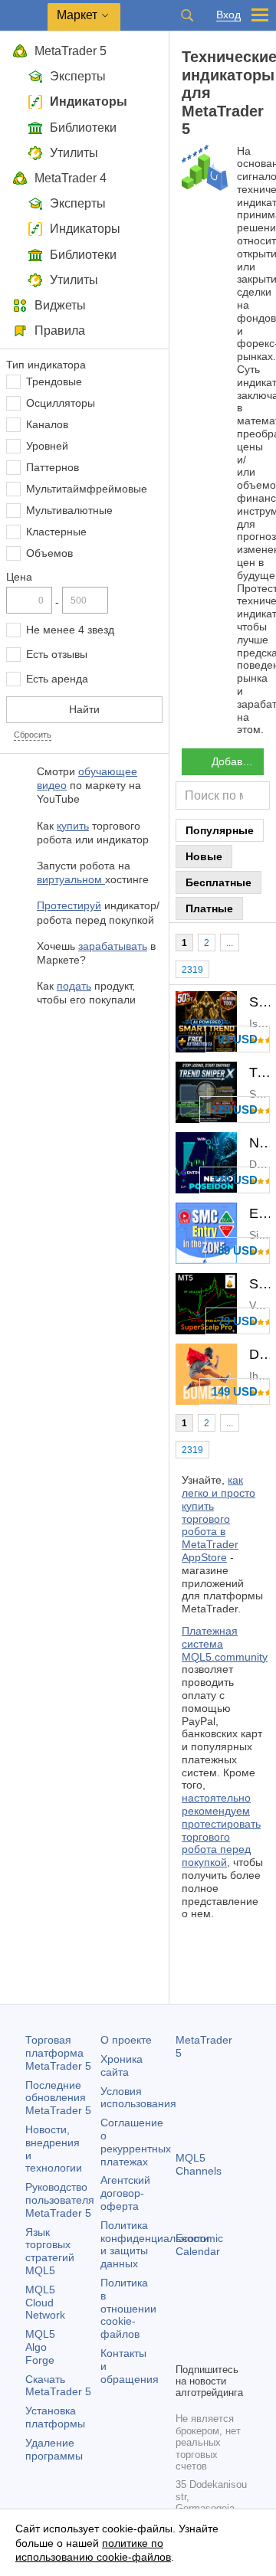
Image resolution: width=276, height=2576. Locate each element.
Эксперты (78, 76)
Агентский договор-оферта (125, 2193)
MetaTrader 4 (71, 178)
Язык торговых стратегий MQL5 (50, 2251)
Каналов (47, 424)
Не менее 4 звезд (70, 630)
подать (74, 986)
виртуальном (71, 879)
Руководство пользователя (60, 2200)
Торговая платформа (58, 2053)
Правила (60, 331)
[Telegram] (209, 2324)
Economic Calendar (199, 2245)
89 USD (238, 1250)
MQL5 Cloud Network (45, 2303)
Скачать (58, 2386)
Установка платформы (55, 2417)
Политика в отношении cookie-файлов (128, 2308)
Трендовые (54, 381)
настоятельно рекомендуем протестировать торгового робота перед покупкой (221, 1830)
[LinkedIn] (209, 2349)
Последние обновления (58, 2098)
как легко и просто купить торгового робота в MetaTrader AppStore (219, 1519)
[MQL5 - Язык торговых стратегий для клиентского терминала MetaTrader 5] (24, 16)
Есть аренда (57, 679)
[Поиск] (187, 15)
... (230, 943)
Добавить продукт (238, 761)
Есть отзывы (57, 654)
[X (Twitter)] (234, 2324)
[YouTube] (185, 2349)
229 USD (235, 1180)
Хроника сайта (122, 2065)
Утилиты (74, 153)
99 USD (238, 1039)
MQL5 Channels (199, 2164)
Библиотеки (83, 128)
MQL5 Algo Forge (40, 2347)
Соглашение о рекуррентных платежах (136, 2142)
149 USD (235, 1391)
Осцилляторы (61, 403)
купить (73, 826)
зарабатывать (113, 946)
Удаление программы (54, 2449)
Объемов (49, 553)
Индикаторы (89, 101)
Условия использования (138, 2098)
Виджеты (60, 305)
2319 (192, 970)
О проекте (126, 2040)
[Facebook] (185, 2324)
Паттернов (53, 467)
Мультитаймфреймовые (87, 489)
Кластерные (56, 532)
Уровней (47, 446)
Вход (228, 15)
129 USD (235, 1110)
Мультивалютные (69, 510)
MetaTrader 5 (71, 51)
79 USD (238, 1321)
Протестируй (69, 905)
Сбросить (33, 735)
